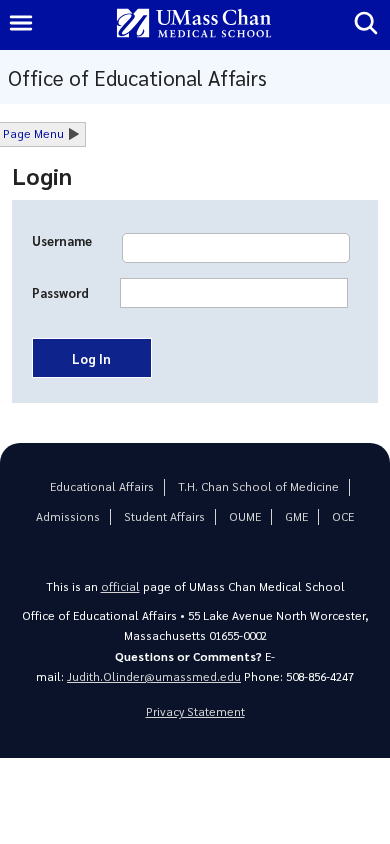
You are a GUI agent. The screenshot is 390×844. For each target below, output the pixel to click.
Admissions (68, 516)
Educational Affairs (102, 486)
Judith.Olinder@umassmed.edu (154, 676)
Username (62, 241)
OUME (245, 516)
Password (60, 293)
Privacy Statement (195, 711)
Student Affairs (164, 516)
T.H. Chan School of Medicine (258, 486)
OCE (343, 516)
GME (296, 516)
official (120, 586)
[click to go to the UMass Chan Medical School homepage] (194, 24)
